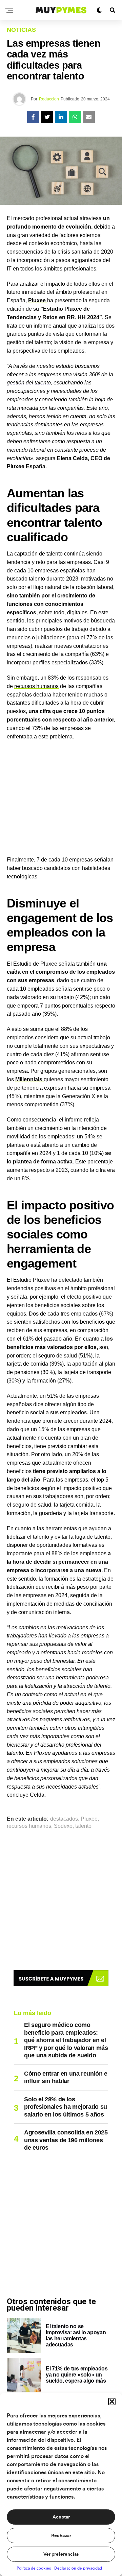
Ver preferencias (61, 2554)
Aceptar (61, 2517)
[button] (112, 2402)
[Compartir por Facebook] (33, 117)
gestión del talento (29, 383)
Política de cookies (34, 2568)
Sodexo (63, 1826)
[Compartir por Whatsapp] (75, 117)
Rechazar (61, 2536)
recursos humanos (36, 686)
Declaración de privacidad (78, 2568)
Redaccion (49, 99)
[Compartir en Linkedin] (61, 117)
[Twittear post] (47, 117)
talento (83, 1826)
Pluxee (89, 1819)
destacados (64, 1819)
